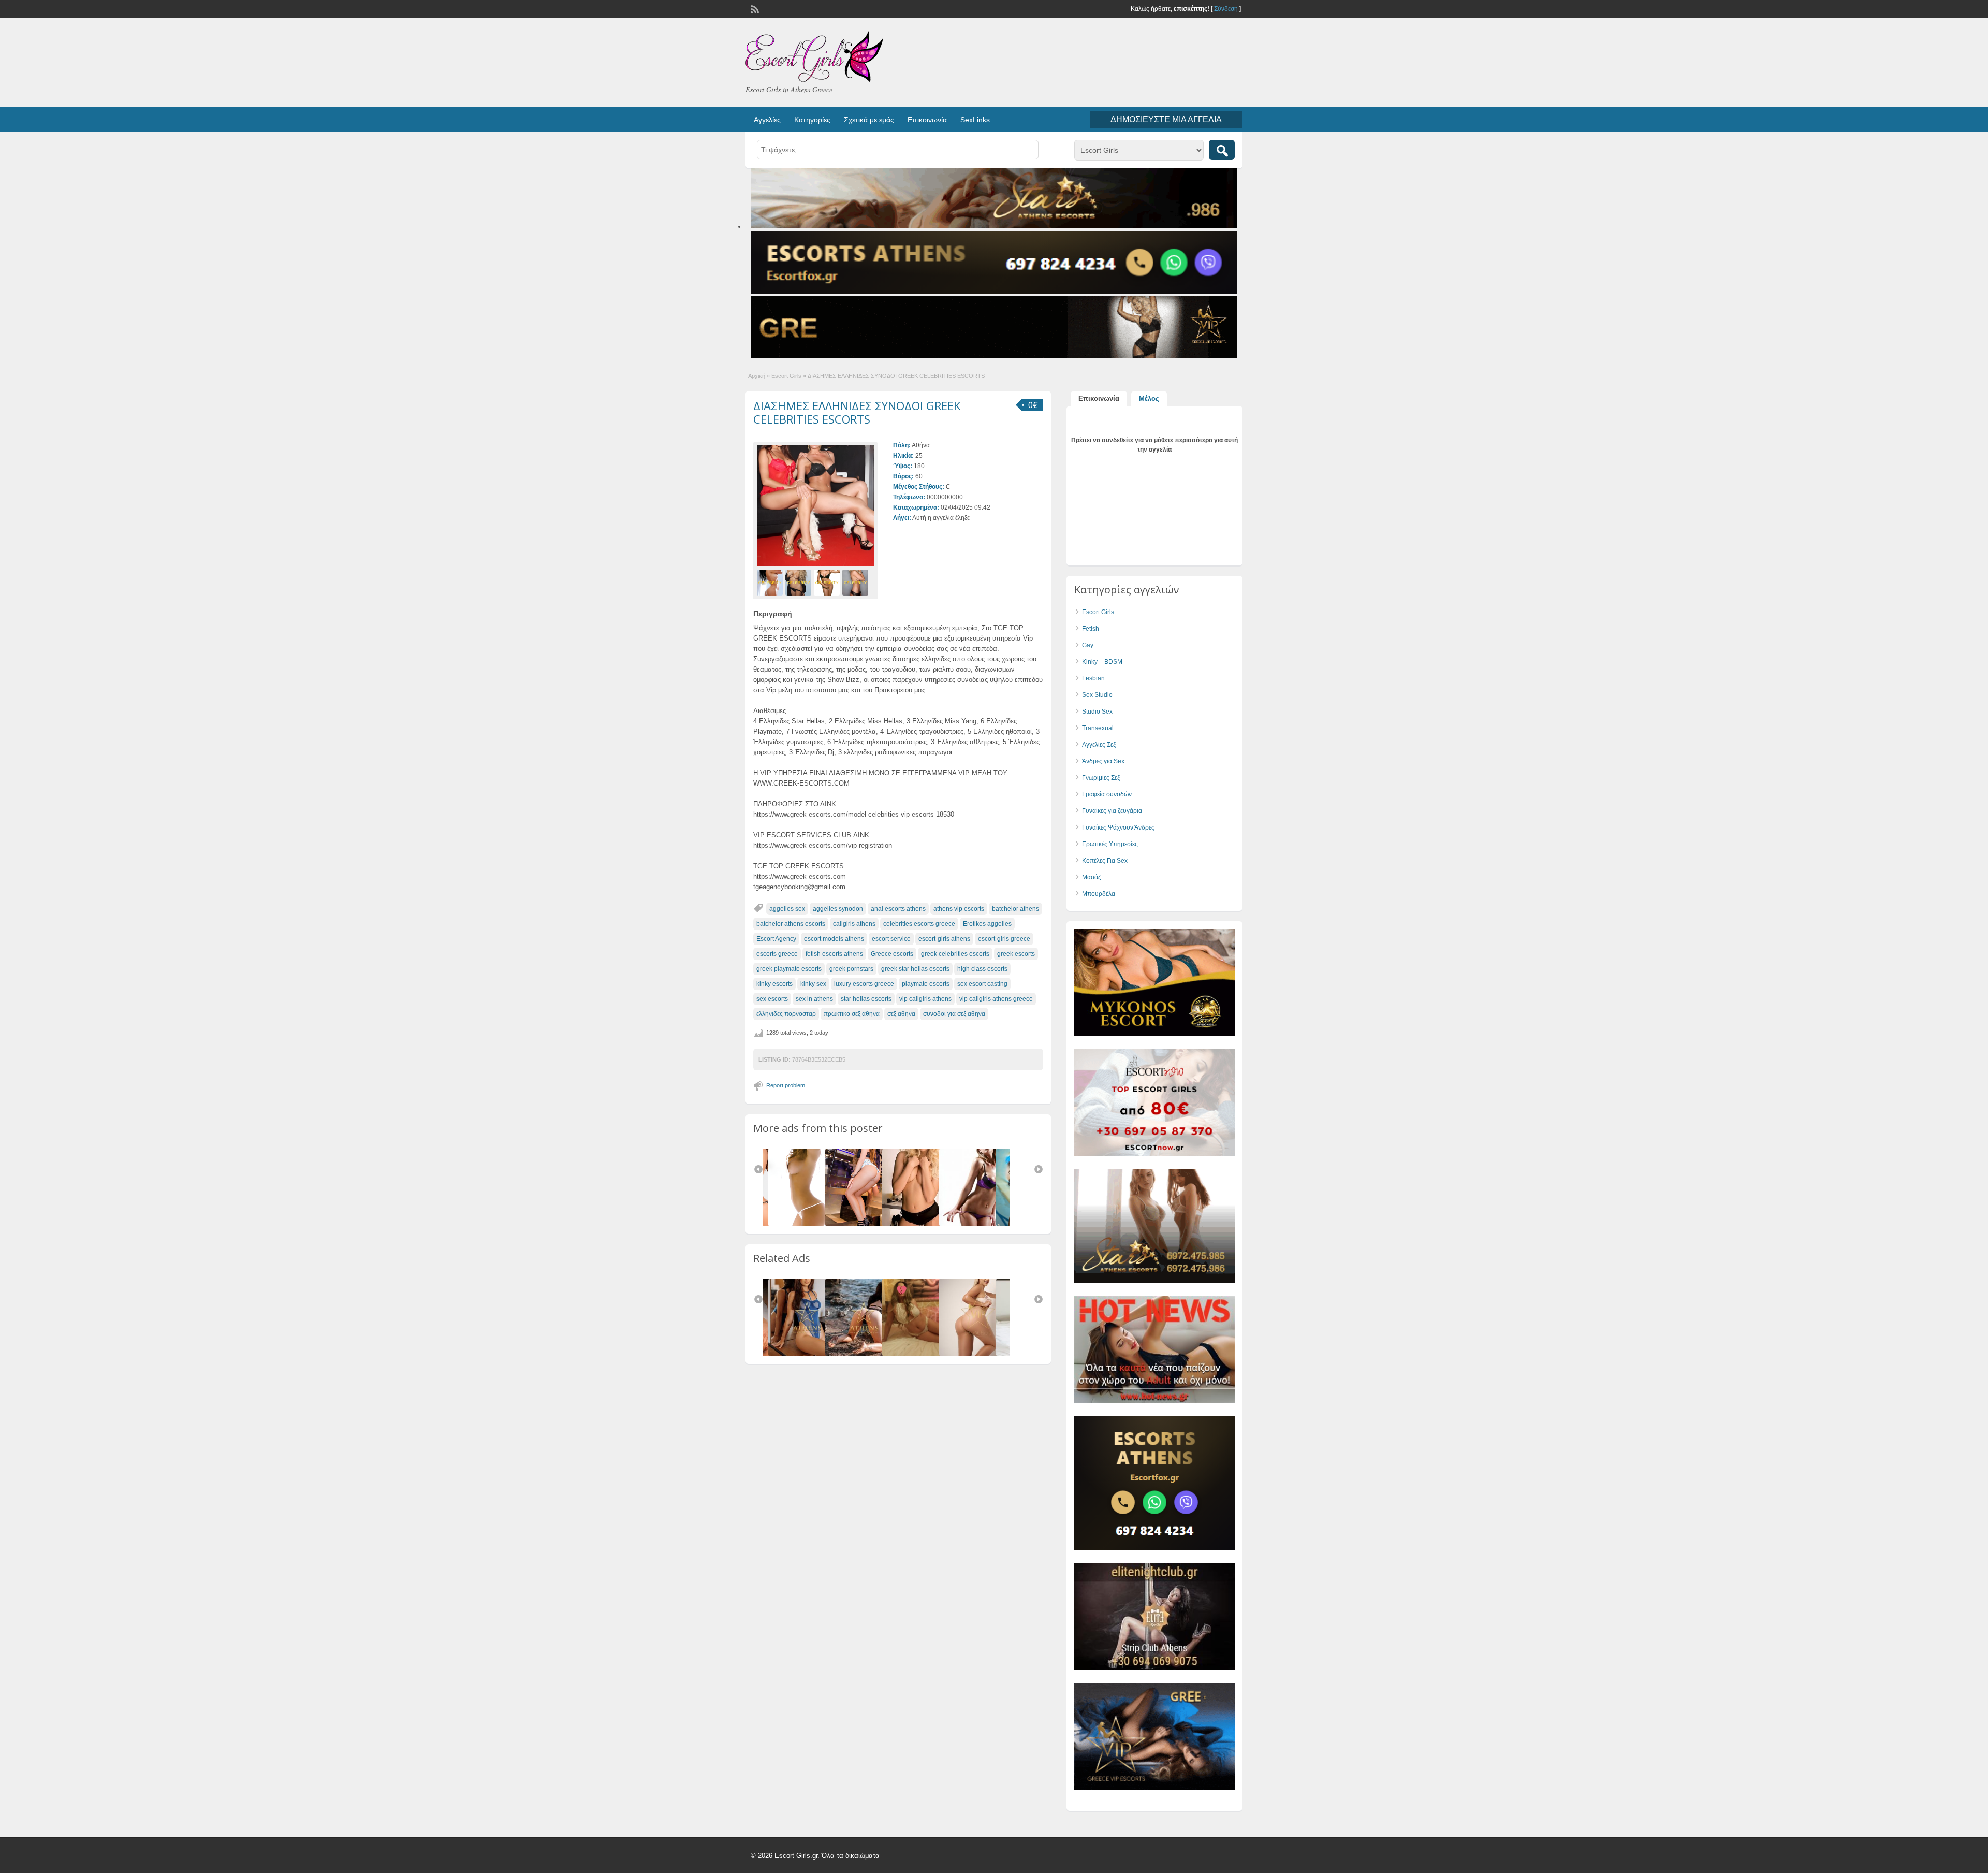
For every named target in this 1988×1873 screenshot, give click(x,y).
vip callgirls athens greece (996, 999)
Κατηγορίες (812, 120)
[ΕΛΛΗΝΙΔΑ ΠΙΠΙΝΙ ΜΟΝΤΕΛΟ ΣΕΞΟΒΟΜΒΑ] (980, 1224)
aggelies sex (787, 909)
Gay (1088, 645)
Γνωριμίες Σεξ (1101, 778)
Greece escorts (892, 954)
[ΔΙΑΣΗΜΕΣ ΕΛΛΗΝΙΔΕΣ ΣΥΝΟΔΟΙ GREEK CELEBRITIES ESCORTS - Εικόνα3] (828, 582)
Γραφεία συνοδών (1107, 794)
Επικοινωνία (927, 120)
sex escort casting (982, 984)
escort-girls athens (944, 939)
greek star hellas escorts (915, 969)
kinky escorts (774, 984)
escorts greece (777, 954)
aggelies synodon (838, 909)
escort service (891, 939)
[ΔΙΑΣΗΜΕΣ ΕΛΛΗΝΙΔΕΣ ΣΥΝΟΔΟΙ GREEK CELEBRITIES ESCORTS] (815, 506)
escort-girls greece (1004, 939)
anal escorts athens (898, 909)
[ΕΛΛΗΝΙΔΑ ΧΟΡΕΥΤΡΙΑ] (809, 1224)
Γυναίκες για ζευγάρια (1112, 811)
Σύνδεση (1226, 9)
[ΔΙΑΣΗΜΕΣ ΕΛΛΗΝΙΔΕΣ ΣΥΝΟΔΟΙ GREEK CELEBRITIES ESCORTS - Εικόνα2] (800, 582)
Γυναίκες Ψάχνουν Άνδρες (1118, 827)
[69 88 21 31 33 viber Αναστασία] (866, 1354)
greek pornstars (851, 969)
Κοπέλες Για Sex (1105, 861)
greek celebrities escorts (955, 954)
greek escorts (1016, 954)
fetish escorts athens (834, 954)
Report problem (786, 1085)
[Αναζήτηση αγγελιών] (1222, 150)
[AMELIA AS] (809, 1354)
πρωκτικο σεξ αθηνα (852, 1014)
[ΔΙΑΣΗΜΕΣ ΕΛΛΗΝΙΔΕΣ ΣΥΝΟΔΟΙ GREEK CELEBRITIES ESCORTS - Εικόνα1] (771, 582)
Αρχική (757, 376)
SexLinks (975, 120)
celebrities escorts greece (919, 924)
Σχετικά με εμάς (869, 120)
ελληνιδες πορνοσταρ (786, 1014)
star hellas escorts (866, 999)
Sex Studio (1097, 695)
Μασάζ (1091, 877)
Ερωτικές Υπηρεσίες (1110, 844)
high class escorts (982, 969)
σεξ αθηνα (901, 1014)
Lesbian (1093, 678)
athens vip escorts (959, 909)
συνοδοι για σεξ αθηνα (954, 1014)
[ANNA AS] (980, 1354)
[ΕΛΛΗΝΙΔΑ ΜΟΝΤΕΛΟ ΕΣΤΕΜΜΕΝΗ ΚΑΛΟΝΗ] (923, 1224)
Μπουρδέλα (1099, 894)
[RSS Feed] (754, 8)
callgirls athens (854, 924)
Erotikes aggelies (987, 924)
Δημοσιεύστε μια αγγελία (1166, 119)
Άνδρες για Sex (1103, 761)
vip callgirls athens (925, 999)
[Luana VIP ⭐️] (923, 1354)
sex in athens (814, 999)
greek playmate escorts (789, 969)
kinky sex (813, 984)
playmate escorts (926, 984)
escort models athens (834, 939)
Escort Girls (786, 376)
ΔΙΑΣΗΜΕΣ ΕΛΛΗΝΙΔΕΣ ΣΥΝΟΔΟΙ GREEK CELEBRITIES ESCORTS (857, 412)
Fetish (1091, 629)
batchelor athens (1015, 909)
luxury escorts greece (864, 984)
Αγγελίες (767, 120)
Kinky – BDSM (1102, 662)
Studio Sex (1097, 712)
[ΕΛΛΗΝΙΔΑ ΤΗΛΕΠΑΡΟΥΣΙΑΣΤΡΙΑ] (866, 1224)
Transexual (1098, 728)
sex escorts (772, 999)
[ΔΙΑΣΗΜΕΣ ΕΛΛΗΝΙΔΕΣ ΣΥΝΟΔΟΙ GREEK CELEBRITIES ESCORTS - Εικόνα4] (857, 582)
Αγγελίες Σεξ (1099, 745)
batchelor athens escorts (791, 924)
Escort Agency (776, 939)
